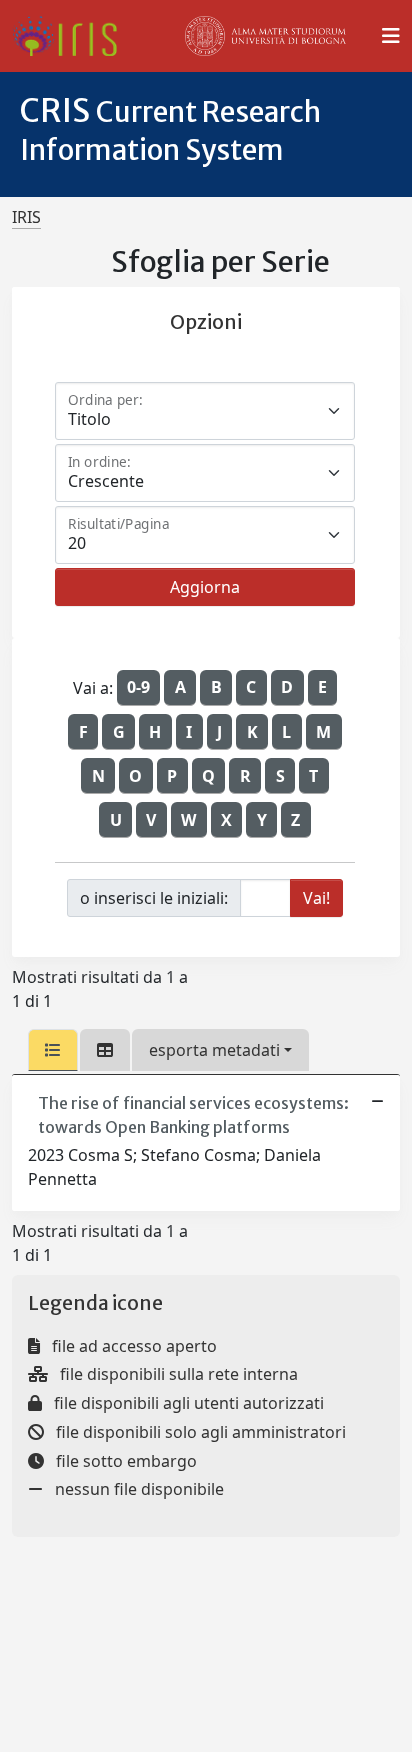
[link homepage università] (266, 36)
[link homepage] (72, 36)
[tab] (53, 1050)
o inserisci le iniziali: (154, 898)
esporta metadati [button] (214, 1050)
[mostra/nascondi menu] (391, 36)
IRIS (26, 217)
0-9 (138, 687)
